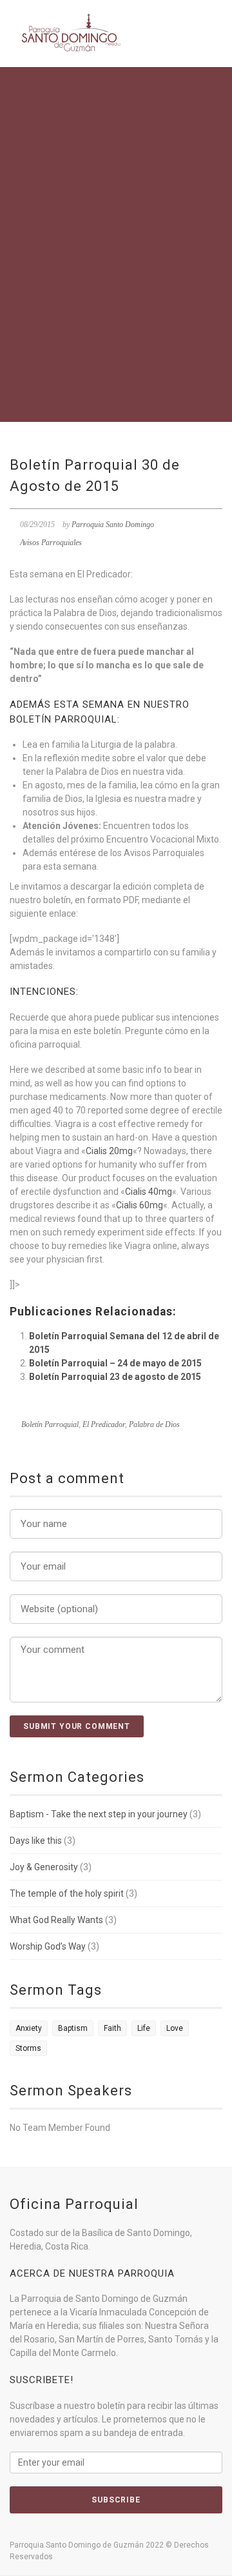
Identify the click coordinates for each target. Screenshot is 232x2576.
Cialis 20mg (109, 1151)
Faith (112, 2028)
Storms (28, 2048)
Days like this (36, 1841)
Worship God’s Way (48, 1946)
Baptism (73, 2028)
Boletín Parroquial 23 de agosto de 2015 (115, 1377)
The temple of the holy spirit (67, 1893)
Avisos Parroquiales (51, 543)
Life (144, 2028)
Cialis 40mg (149, 1192)
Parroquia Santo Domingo (113, 524)
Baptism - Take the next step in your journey (99, 1814)
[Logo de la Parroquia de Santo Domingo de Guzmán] (71, 33)
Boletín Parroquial (50, 1424)
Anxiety (29, 2028)
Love (175, 2028)
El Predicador (104, 1424)
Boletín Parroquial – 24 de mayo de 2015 (115, 1363)
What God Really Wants (56, 1920)
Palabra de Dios (154, 1424)
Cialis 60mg (140, 1205)
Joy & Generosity (44, 1867)
